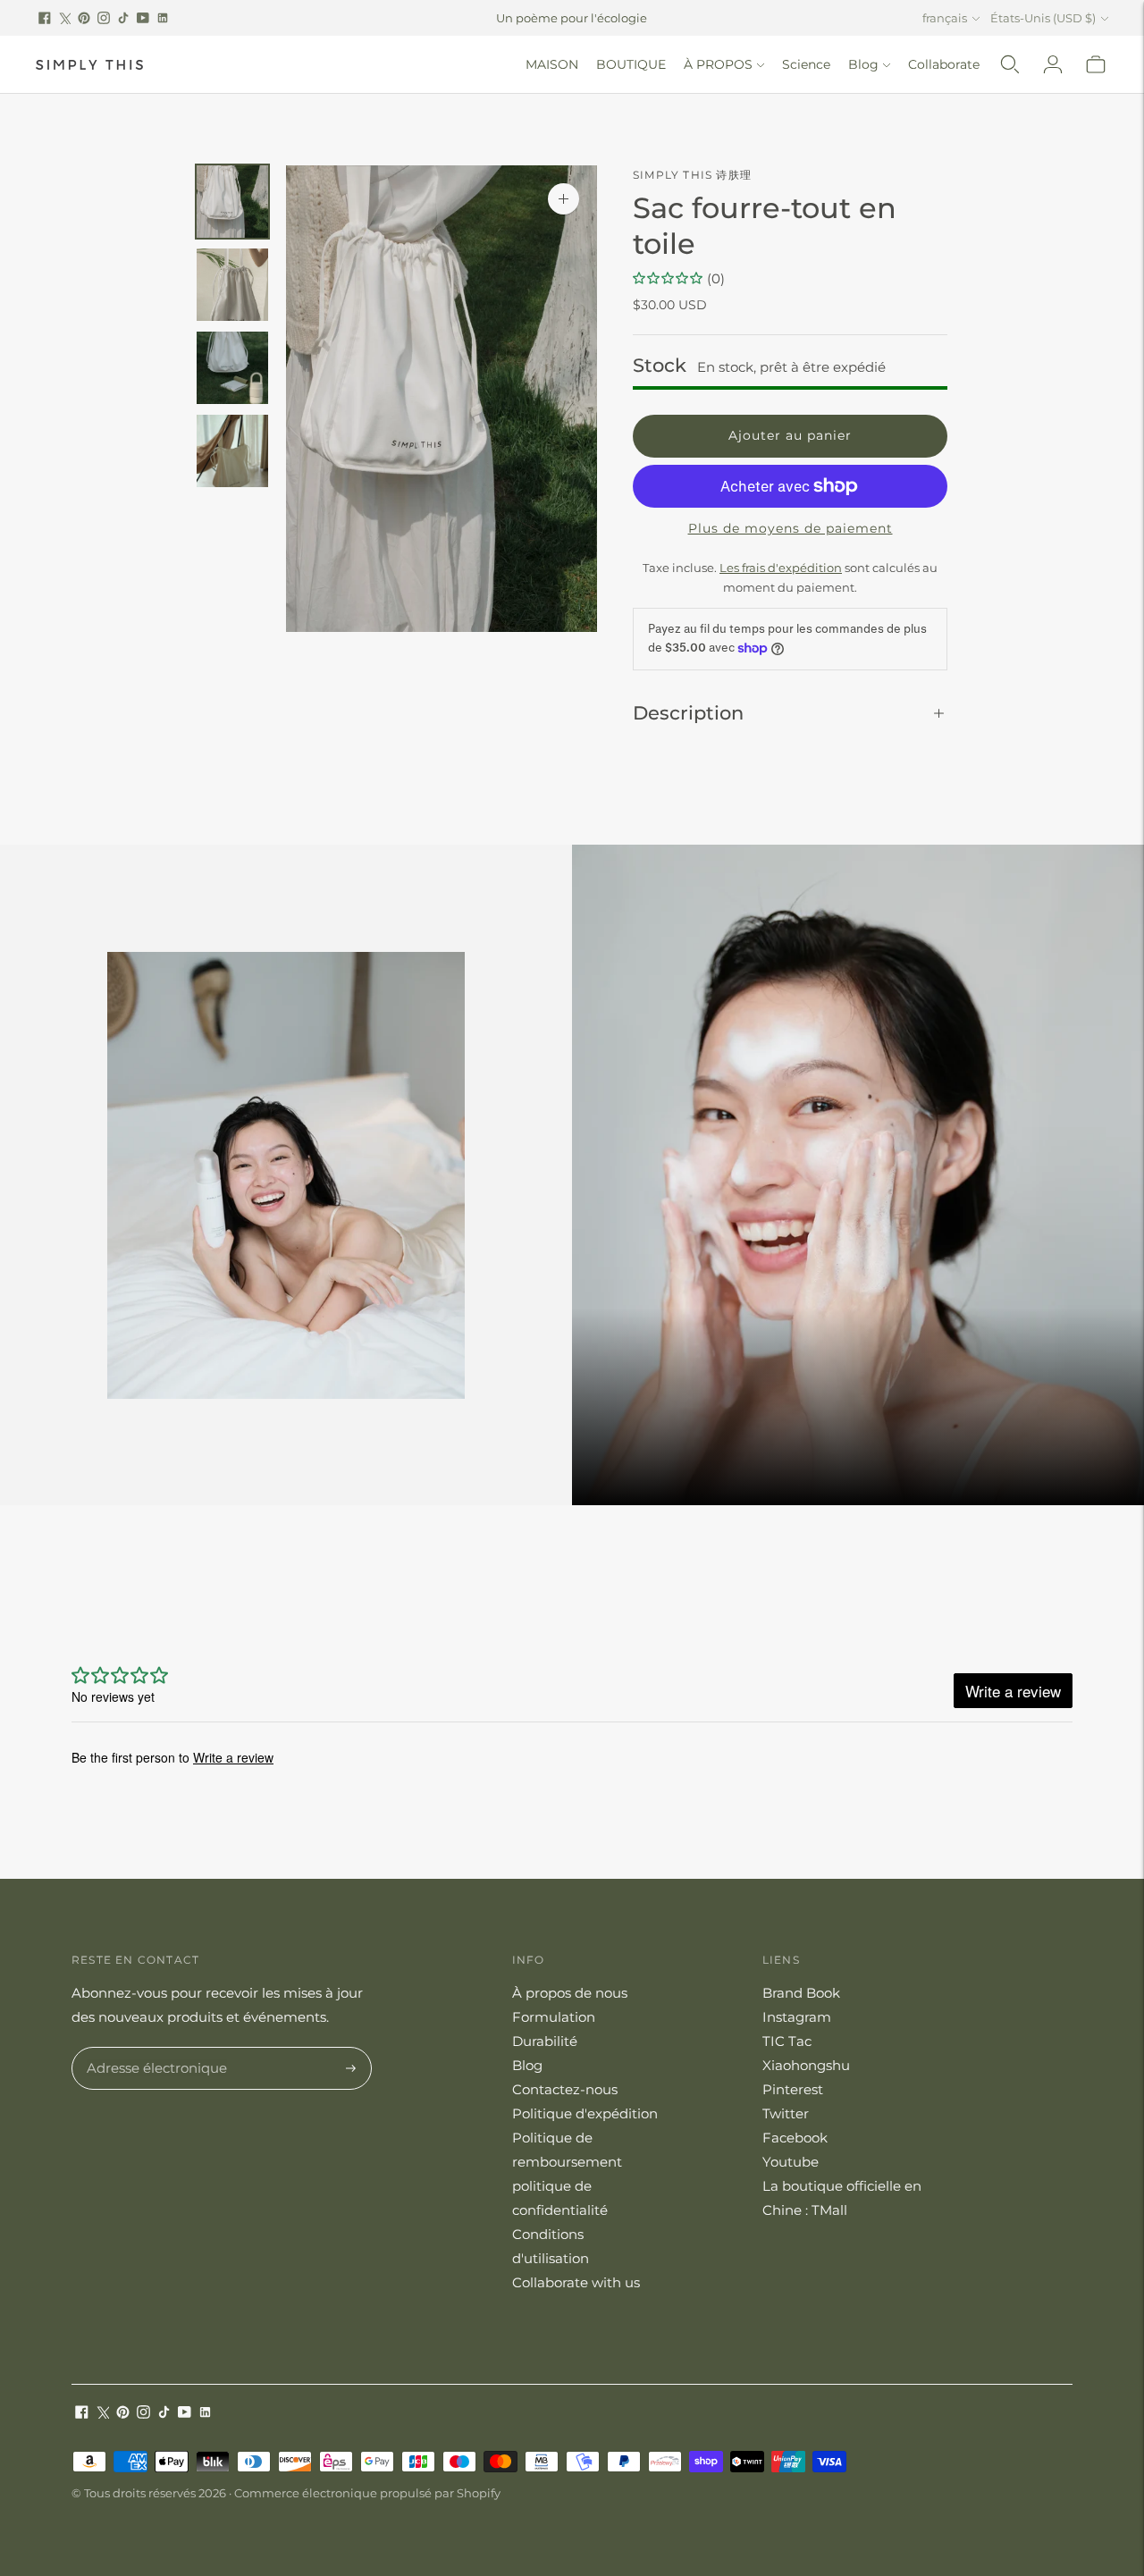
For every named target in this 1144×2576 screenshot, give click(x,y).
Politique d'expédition (585, 2113)
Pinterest (793, 2089)
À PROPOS (718, 64)
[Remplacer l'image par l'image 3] (232, 368)
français (945, 18)
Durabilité (545, 2041)
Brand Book (801, 1993)
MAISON (552, 64)
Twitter (786, 2113)
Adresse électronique (151, 2048)
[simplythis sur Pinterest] (84, 18)
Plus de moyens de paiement (791, 528)
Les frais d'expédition (781, 568)
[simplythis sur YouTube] (143, 18)
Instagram (797, 2017)
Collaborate (944, 64)
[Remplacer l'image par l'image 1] (232, 202)
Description (688, 713)
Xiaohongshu (806, 2065)
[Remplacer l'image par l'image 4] (232, 451)
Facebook (795, 2138)
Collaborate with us (576, 2282)
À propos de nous (570, 1993)
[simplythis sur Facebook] (45, 18)
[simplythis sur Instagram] (104, 18)
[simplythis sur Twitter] (64, 18)
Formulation (554, 2017)
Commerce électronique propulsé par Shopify (367, 2493)
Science (806, 64)
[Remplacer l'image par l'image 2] (232, 285)
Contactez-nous (565, 2089)
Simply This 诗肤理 (692, 175)
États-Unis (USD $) (1043, 18)
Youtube (791, 2162)
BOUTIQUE (631, 64)
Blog (863, 64)
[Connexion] (1053, 64)
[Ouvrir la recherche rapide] (1010, 64)
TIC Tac (787, 2041)
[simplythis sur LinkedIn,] (163, 18)
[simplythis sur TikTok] (123, 18)
